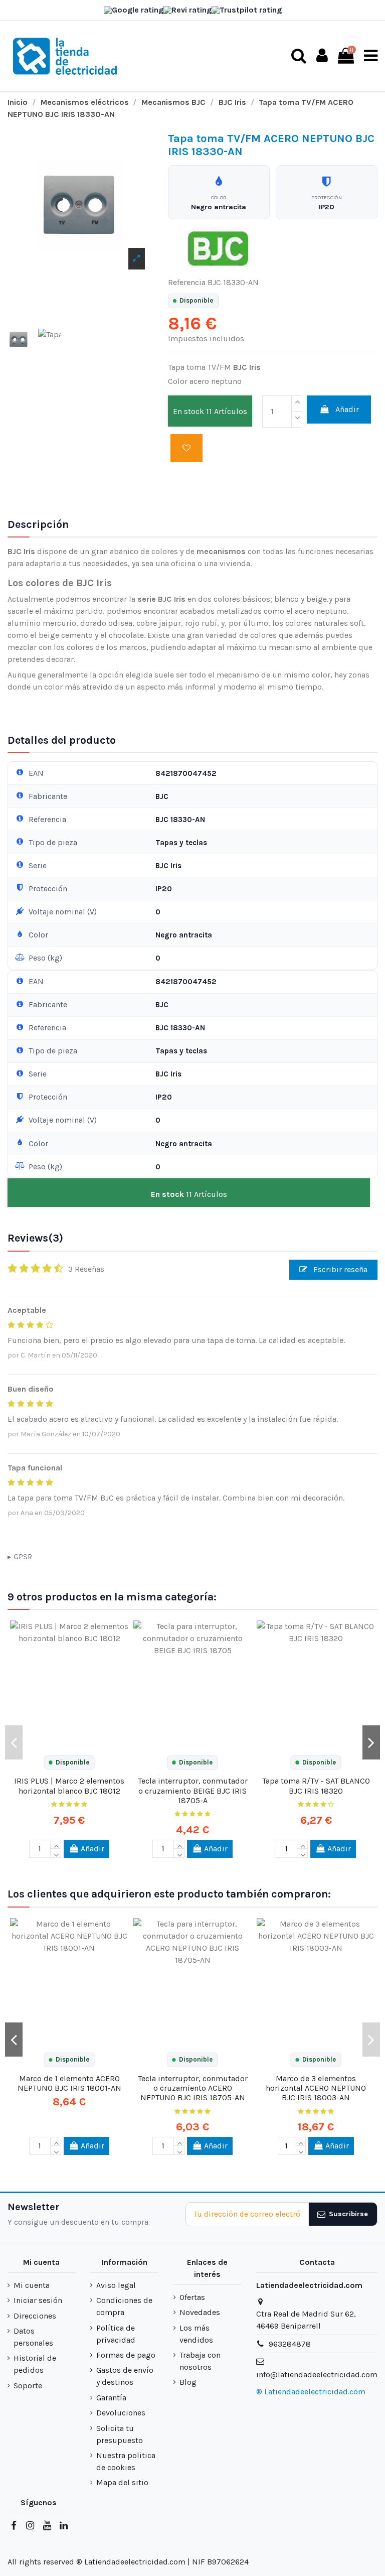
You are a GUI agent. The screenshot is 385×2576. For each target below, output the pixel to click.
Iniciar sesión (38, 2300)
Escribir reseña (339, 1269)
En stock (188, 411)
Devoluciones (121, 2413)
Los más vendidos (196, 2334)
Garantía (111, 2398)
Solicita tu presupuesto (120, 2434)
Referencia (187, 282)
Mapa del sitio (122, 2482)
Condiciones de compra (124, 2306)
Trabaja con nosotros (200, 2361)
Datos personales (33, 2337)
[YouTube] (47, 2526)
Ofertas (192, 2297)
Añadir (347, 409)
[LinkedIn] (64, 2526)
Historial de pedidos (35, 2364)
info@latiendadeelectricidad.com (317, 2375)
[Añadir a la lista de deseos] (186, 448)
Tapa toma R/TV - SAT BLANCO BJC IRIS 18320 (316, 1786)
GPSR (23, 1557)
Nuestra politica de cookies (126, 2461)
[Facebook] (14, 2526)
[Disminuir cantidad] (297, 420)
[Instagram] (30, 2526)
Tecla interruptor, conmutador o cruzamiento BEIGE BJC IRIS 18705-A (193, 1790)
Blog (188, 2382)
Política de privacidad (116, 2334)
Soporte (28, 2386)
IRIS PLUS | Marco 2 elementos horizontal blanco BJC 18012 (69, 1786)
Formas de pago (126, 2355)
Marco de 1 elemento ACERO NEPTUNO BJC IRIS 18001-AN (69, 2083)
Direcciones (35, 2316)
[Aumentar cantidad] (297, 403)
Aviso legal (116, 2285)
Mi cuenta (32, 2285)
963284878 (290, 2344)
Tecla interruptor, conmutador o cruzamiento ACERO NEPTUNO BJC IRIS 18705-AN (193, 2088)
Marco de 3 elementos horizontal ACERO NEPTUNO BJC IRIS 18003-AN (316, 2088)
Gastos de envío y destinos (125, 2376)
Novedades (200, 2312)
